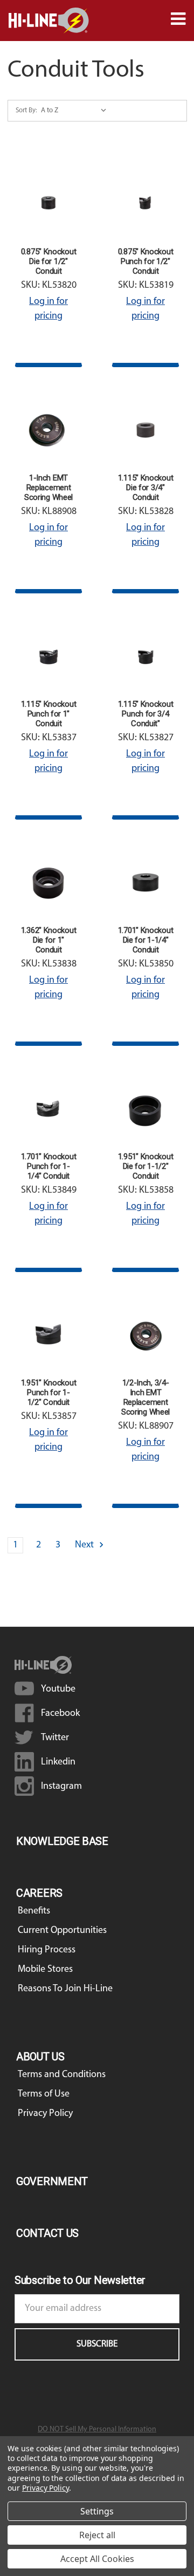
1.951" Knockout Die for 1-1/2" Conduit (146, 1166)
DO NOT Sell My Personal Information (97, 2429)
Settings (97, 2511)
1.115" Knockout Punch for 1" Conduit (49, 714)
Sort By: (26, 110)
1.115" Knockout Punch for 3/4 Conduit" (146, 714)
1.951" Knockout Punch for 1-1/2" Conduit (49, 1392)
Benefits (34, 1911)
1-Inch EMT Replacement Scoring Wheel (48, 488)
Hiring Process (47, 1950)
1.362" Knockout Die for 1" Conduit (49, 940)
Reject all (97, 2535)
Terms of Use (44, 2094)
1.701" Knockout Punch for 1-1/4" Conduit (49, 1166)
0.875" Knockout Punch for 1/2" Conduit (146, 261)
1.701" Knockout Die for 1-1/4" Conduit (146, 940)
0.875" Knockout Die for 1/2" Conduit (49, 261)
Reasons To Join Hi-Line (65, 1989)
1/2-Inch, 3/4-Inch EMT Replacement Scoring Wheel (145, 1397)
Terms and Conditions (62, 2075)
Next (85, 1545)
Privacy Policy (45, 2114)
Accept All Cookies (97, 2559)
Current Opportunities (62, 1931)
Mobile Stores (45, 1970)
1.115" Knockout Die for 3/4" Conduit (146, 488)
